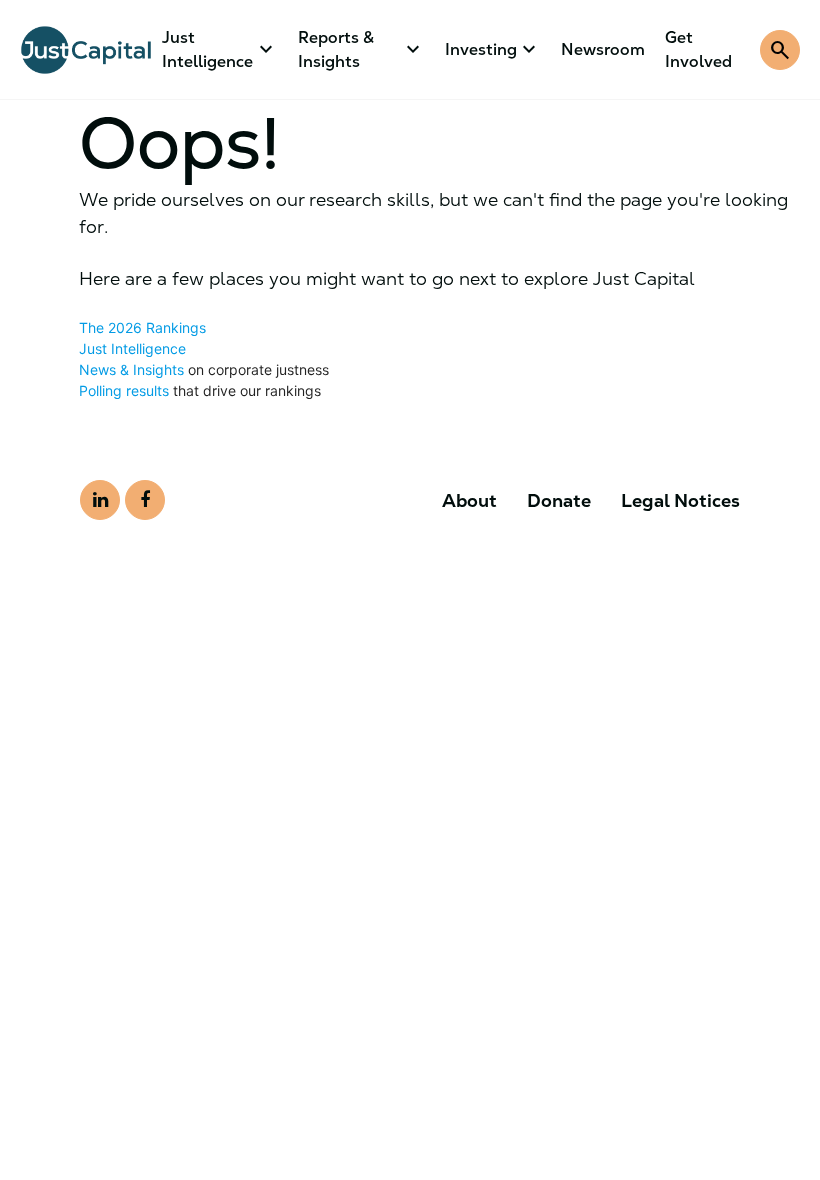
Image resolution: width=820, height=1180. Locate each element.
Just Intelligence (132, 348)
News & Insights (131, 369)
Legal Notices (680, 500)
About (469, 500)
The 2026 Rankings (142, 327)
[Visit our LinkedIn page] (100, 500)
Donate (559, 500)
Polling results (124, 390)
